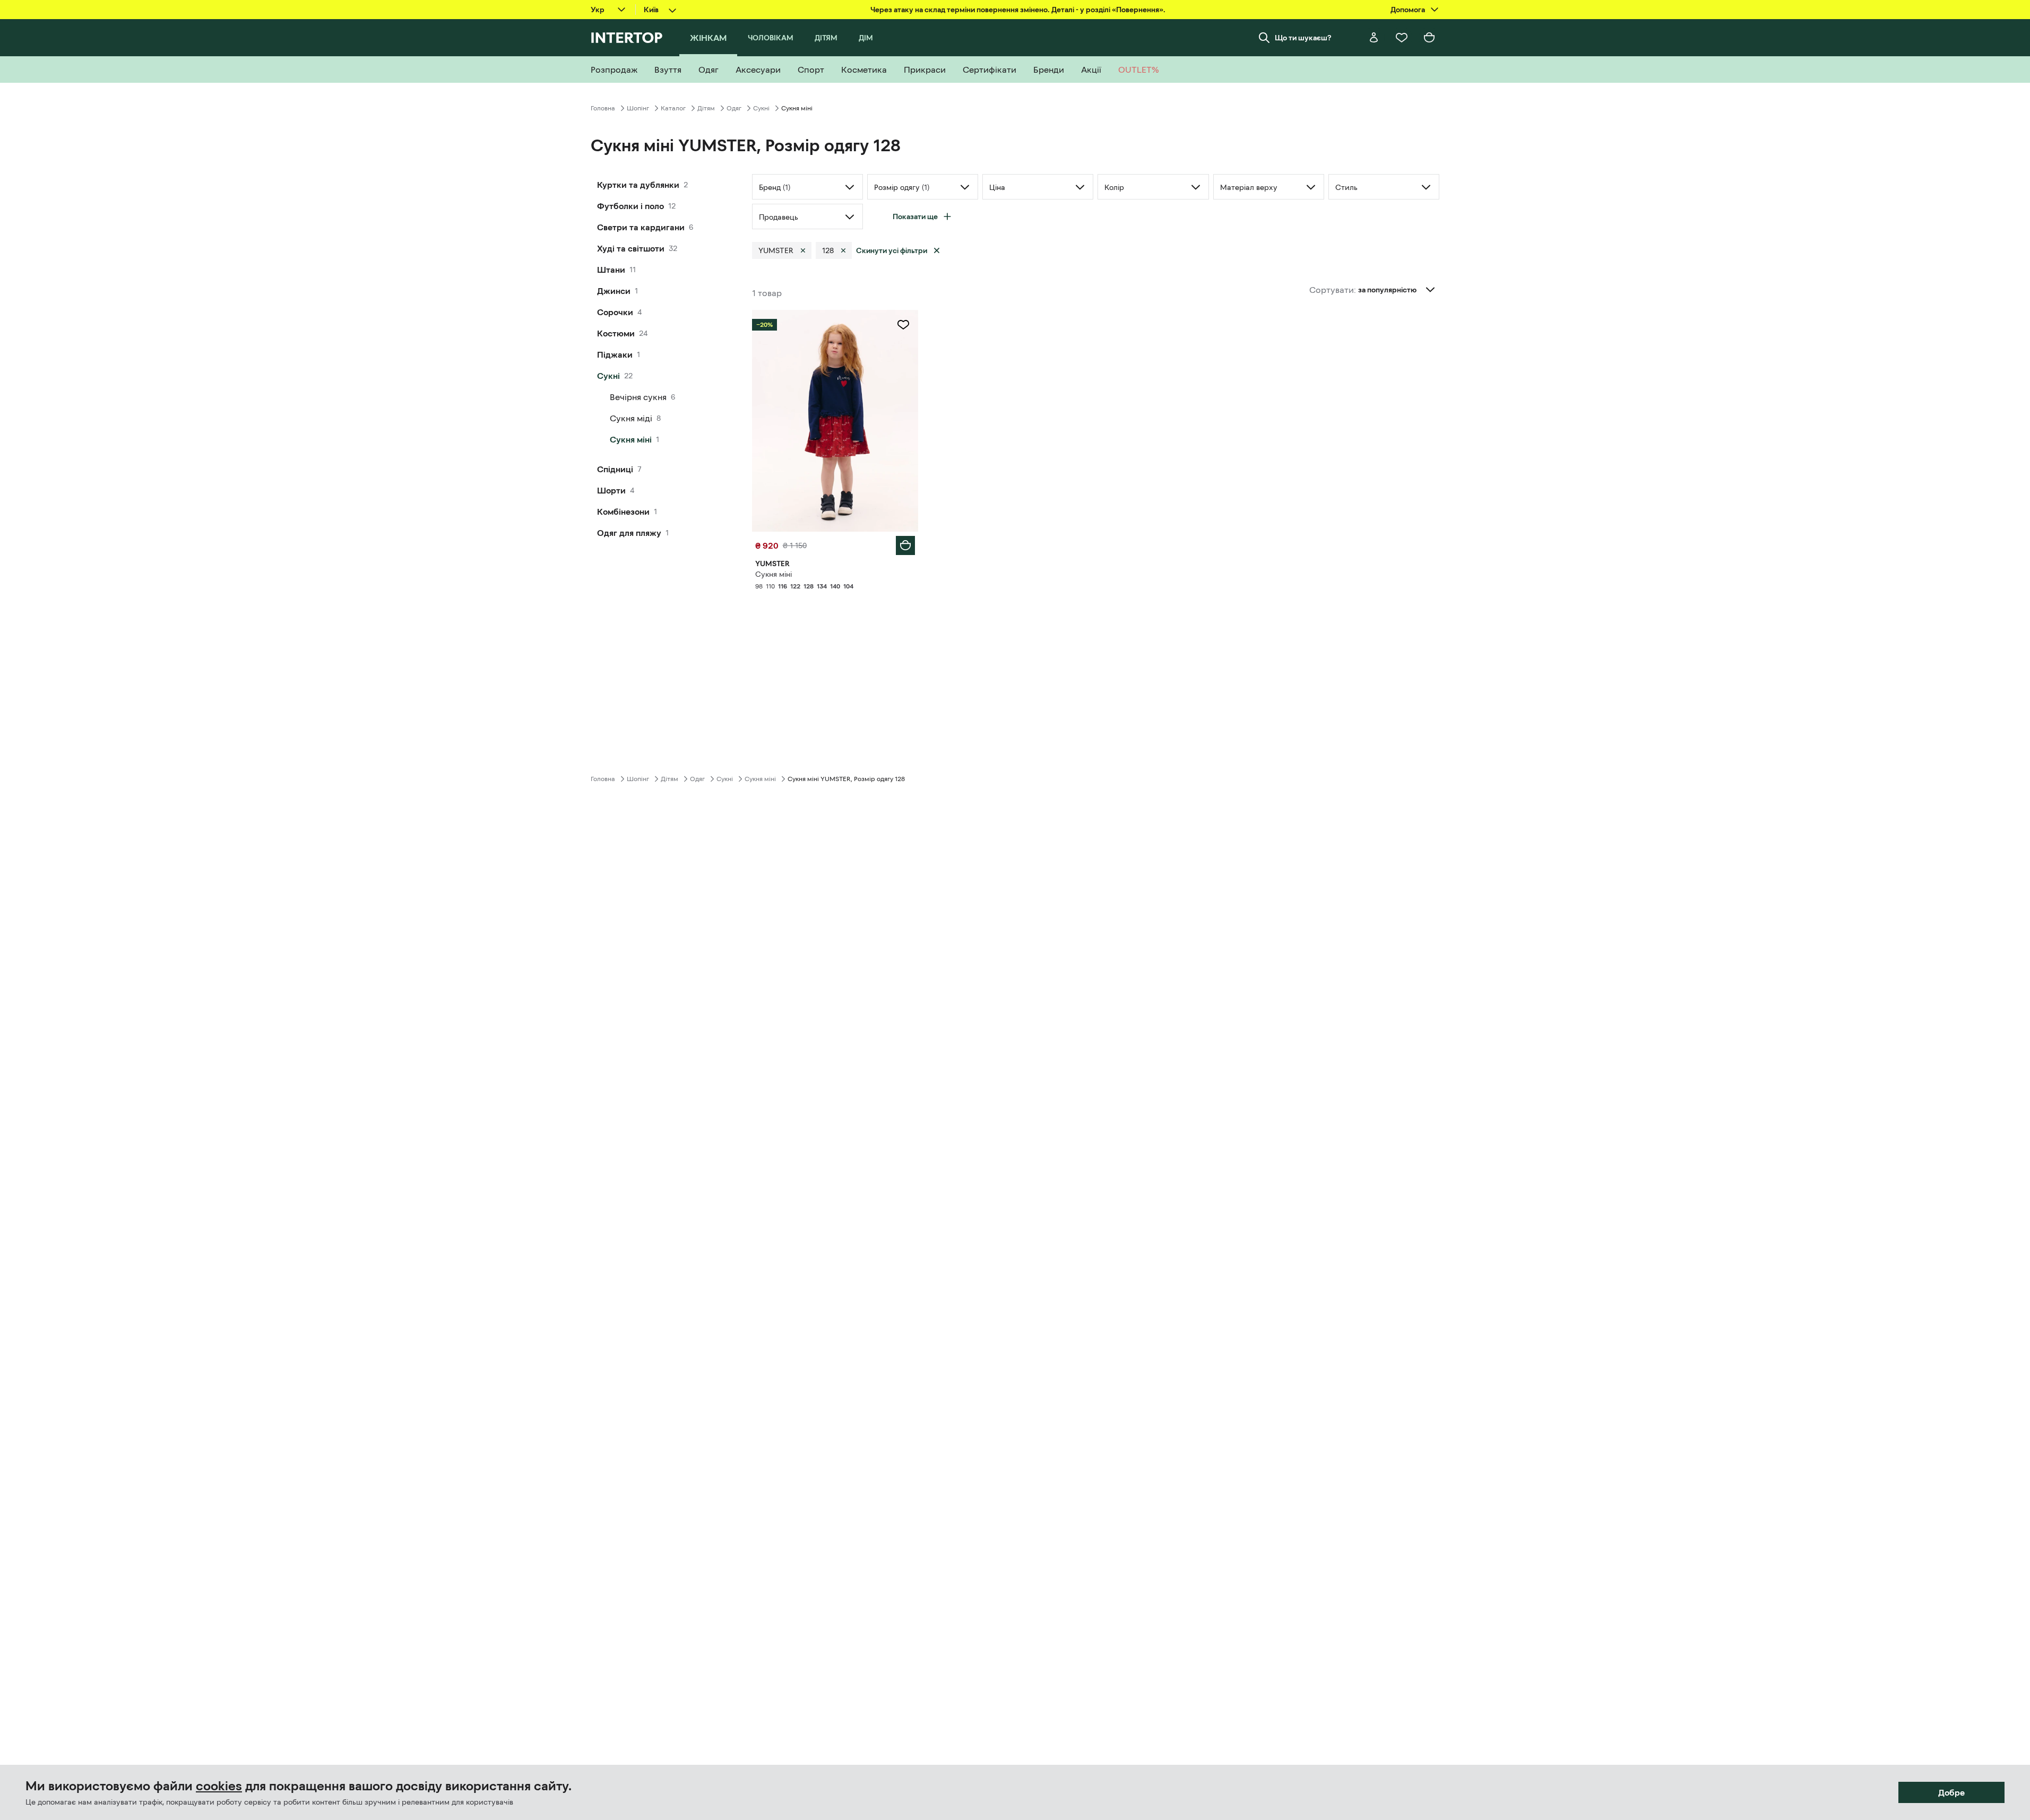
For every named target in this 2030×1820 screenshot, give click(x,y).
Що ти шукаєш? (1303, 38)
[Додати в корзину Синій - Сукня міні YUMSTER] (905, 545)
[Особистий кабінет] (1374, 38)
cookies (219, 1786)
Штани (611, 270)
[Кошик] (1429, 38)
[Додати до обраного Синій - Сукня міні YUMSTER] (903, 325)
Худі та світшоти (631, 248)
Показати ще (915, 216)
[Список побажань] (1402, 38)
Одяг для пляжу (629, 533)
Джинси (614, 291)
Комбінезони (623, 512)
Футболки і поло (630, 206)
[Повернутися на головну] (627, 38)
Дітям (706, 108)
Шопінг (638, 108)
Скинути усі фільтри (892, 250)
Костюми (616, 333)
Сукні (761, 108)
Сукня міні (631, 439)
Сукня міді (631, 418)
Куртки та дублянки (638, 185)
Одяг (734, 108)
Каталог (673, 108)
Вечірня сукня (638, 397)
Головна (603, 108)
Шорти (611, 490)
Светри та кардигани (641, 227)
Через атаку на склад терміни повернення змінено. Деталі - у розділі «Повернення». (1018, 10)
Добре (1951, 1792)
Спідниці (615, 469)
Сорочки (615, 312)
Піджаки (615, 354)
